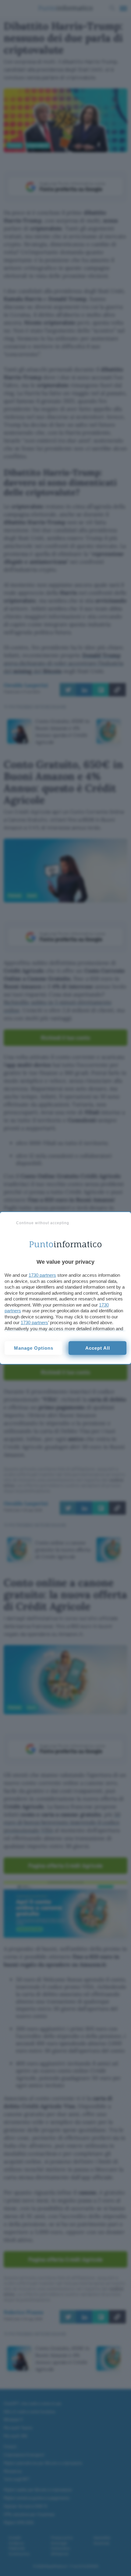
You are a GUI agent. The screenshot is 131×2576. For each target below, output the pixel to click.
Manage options (34, 1348)
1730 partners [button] (42, 1275)
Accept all (98, 1348)
